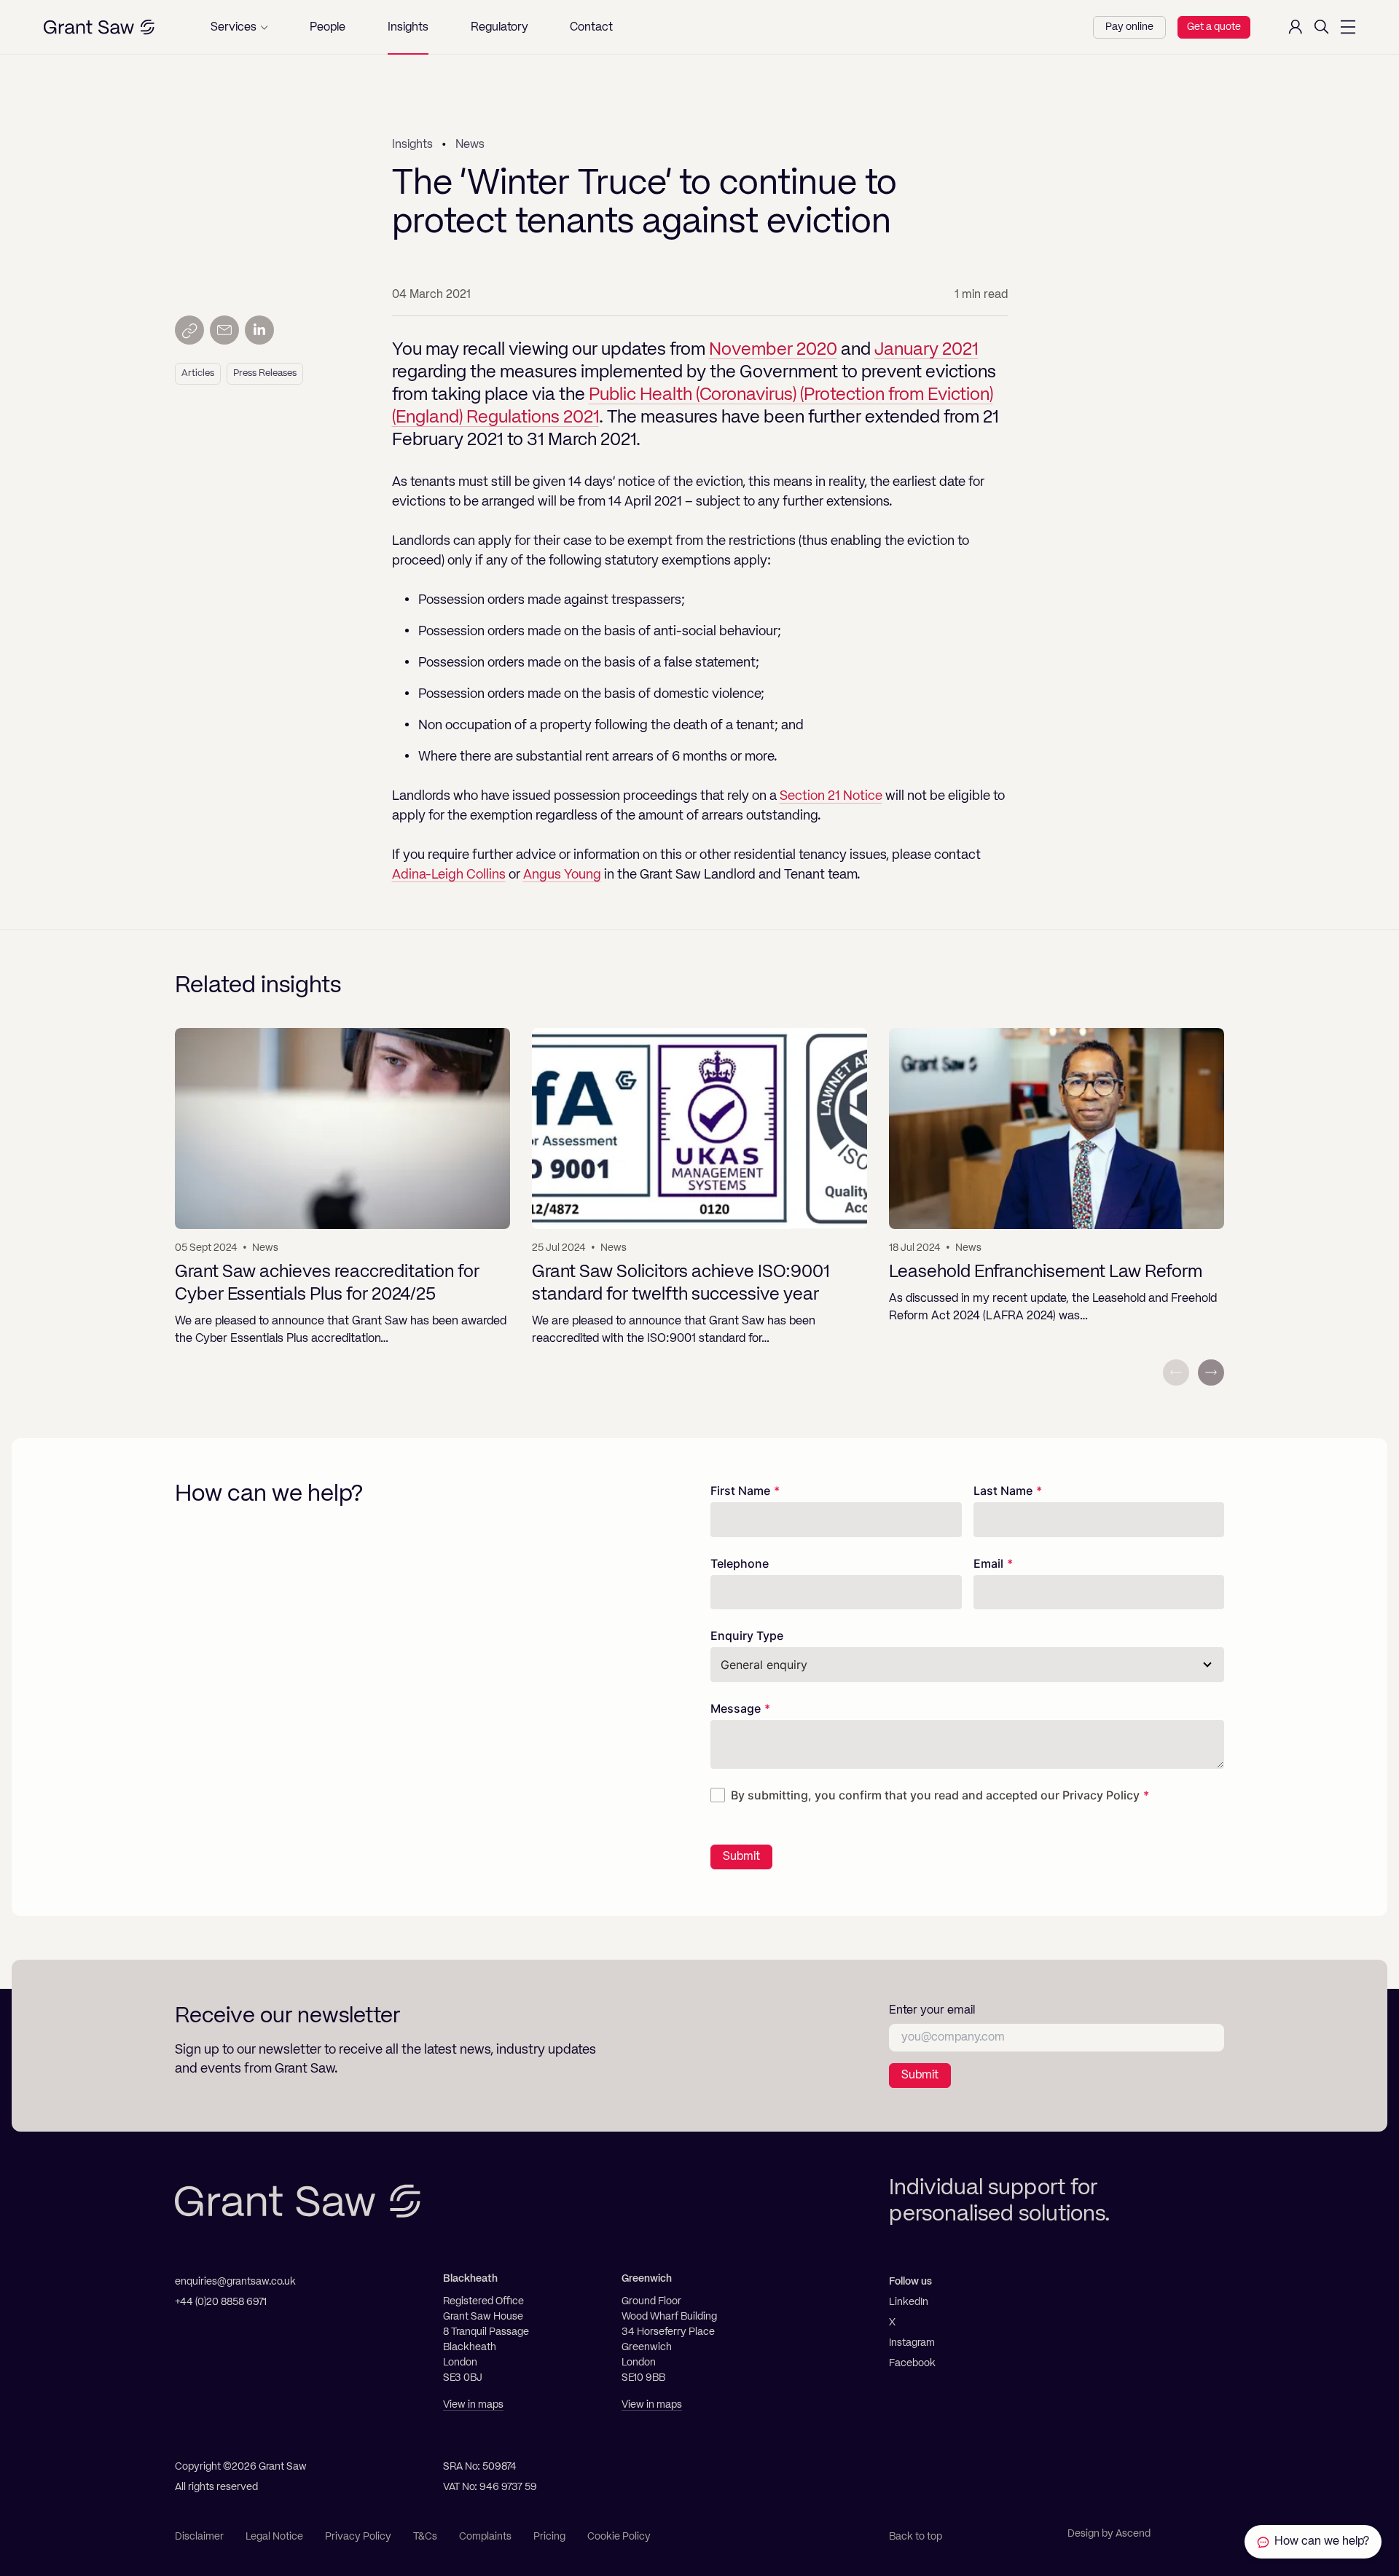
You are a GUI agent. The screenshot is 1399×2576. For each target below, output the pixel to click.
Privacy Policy (1101, 1795)
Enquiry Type (747, 1635)
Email (988, 1563)
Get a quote (1214, 27)
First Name (740, 1491)
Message (736, 1708)
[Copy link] (189, 330)
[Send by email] (224, 330)
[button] (239, 27)
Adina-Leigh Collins (449, 875)
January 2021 (926, 350)
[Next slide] (1211, 1373)
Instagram (912, 2343)
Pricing (549, 2537)
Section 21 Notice (831, 796)
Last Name (1003, 1491)
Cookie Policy (619, 2537)
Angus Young (562, 875)
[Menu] (1348, 27)
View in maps (473, 2405)
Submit (741, 1857)
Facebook (912, 2363)
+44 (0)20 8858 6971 (221, 2302)
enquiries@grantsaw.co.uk (235, 2282)
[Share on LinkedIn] (259, 330)
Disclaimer (199, 2537)
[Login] (1296, 27)
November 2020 (773, 350)
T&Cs (425, 2537)
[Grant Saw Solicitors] (99, 27)
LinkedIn (909, 2302)
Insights (412, 145)
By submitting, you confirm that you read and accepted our (935, 1795)
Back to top (916, 2537)
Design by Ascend (1109, 2534)
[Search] (1322, 27)
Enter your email (932, 2011)
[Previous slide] (1176, 1373)
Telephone (740, 1563)
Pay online (1129, 27)
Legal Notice (274, 2537)
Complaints (485, 2537)
